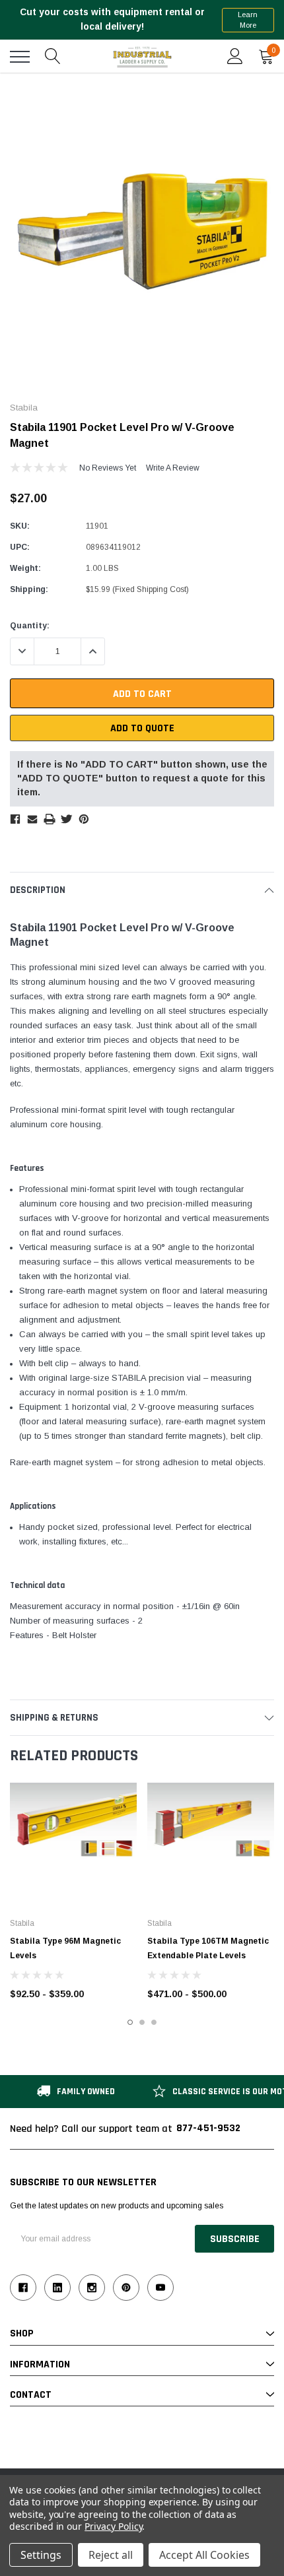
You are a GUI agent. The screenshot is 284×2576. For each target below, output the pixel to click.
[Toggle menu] (20, 57)
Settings (41, 2555)
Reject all (111, 2555)
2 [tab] (142, 2022)
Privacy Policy (113, 2526)
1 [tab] (130, 2022)
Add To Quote (142, 728)
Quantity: (30, 626)
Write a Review (173, 468)
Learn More (248, 20)
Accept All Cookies (204, 2555)
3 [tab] (154, 2022)
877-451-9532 (208, 2128)
